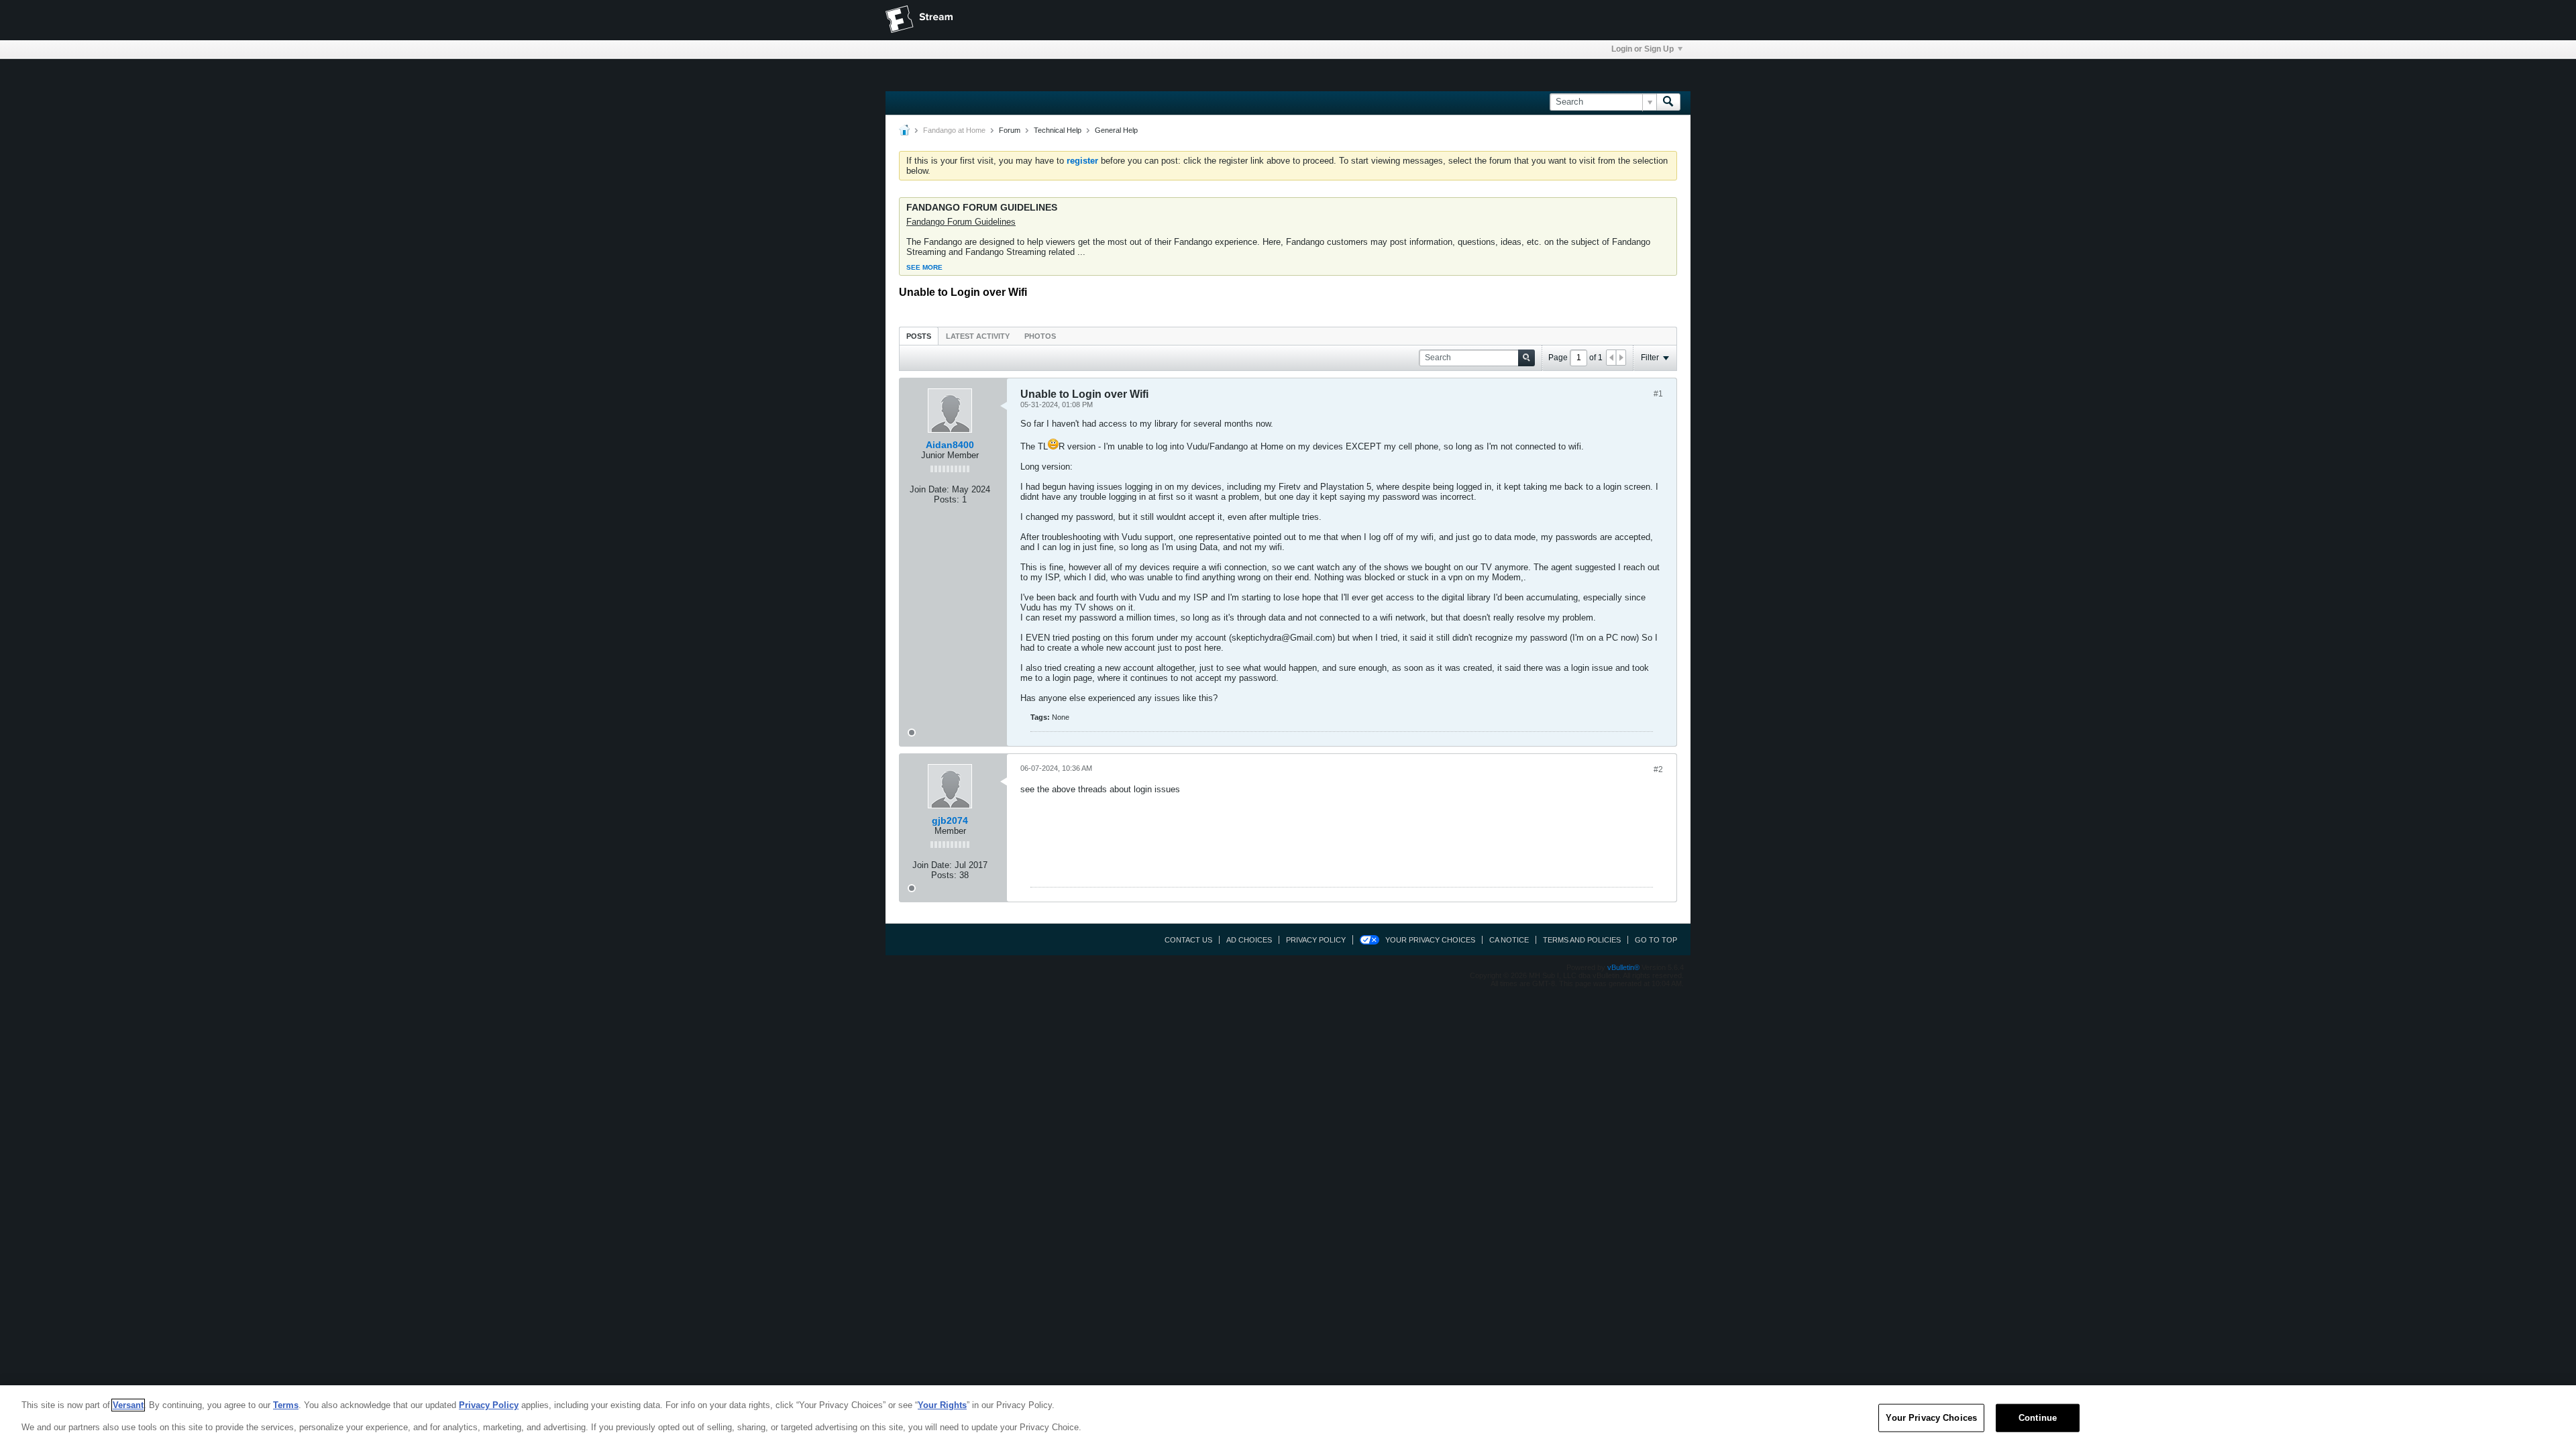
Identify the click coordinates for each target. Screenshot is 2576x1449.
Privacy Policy (1316, 940)
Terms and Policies (1582, 940)
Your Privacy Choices (1430, 940)
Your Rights (942, 1405)
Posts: (947, 499)
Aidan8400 (950, 445)
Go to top (1656, 940)
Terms (286, 1405)
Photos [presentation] (1040, 336)
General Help (1116, 130)
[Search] (1668, 102)
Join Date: (929, 489)
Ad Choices (1249, 940)
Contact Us (1188, 940)
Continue (2038, 1418)
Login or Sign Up (1643, 49)
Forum (1010, 130)
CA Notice (1509, 940)
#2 (1658, 769)
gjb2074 (950, 820)
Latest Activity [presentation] (978, 336)
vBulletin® (1623, 967)
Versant (128, 1405)
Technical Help (1058, 130)
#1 (1658, 394)
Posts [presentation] (919, 336)
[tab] (919, 336)
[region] (1288, 1417)
